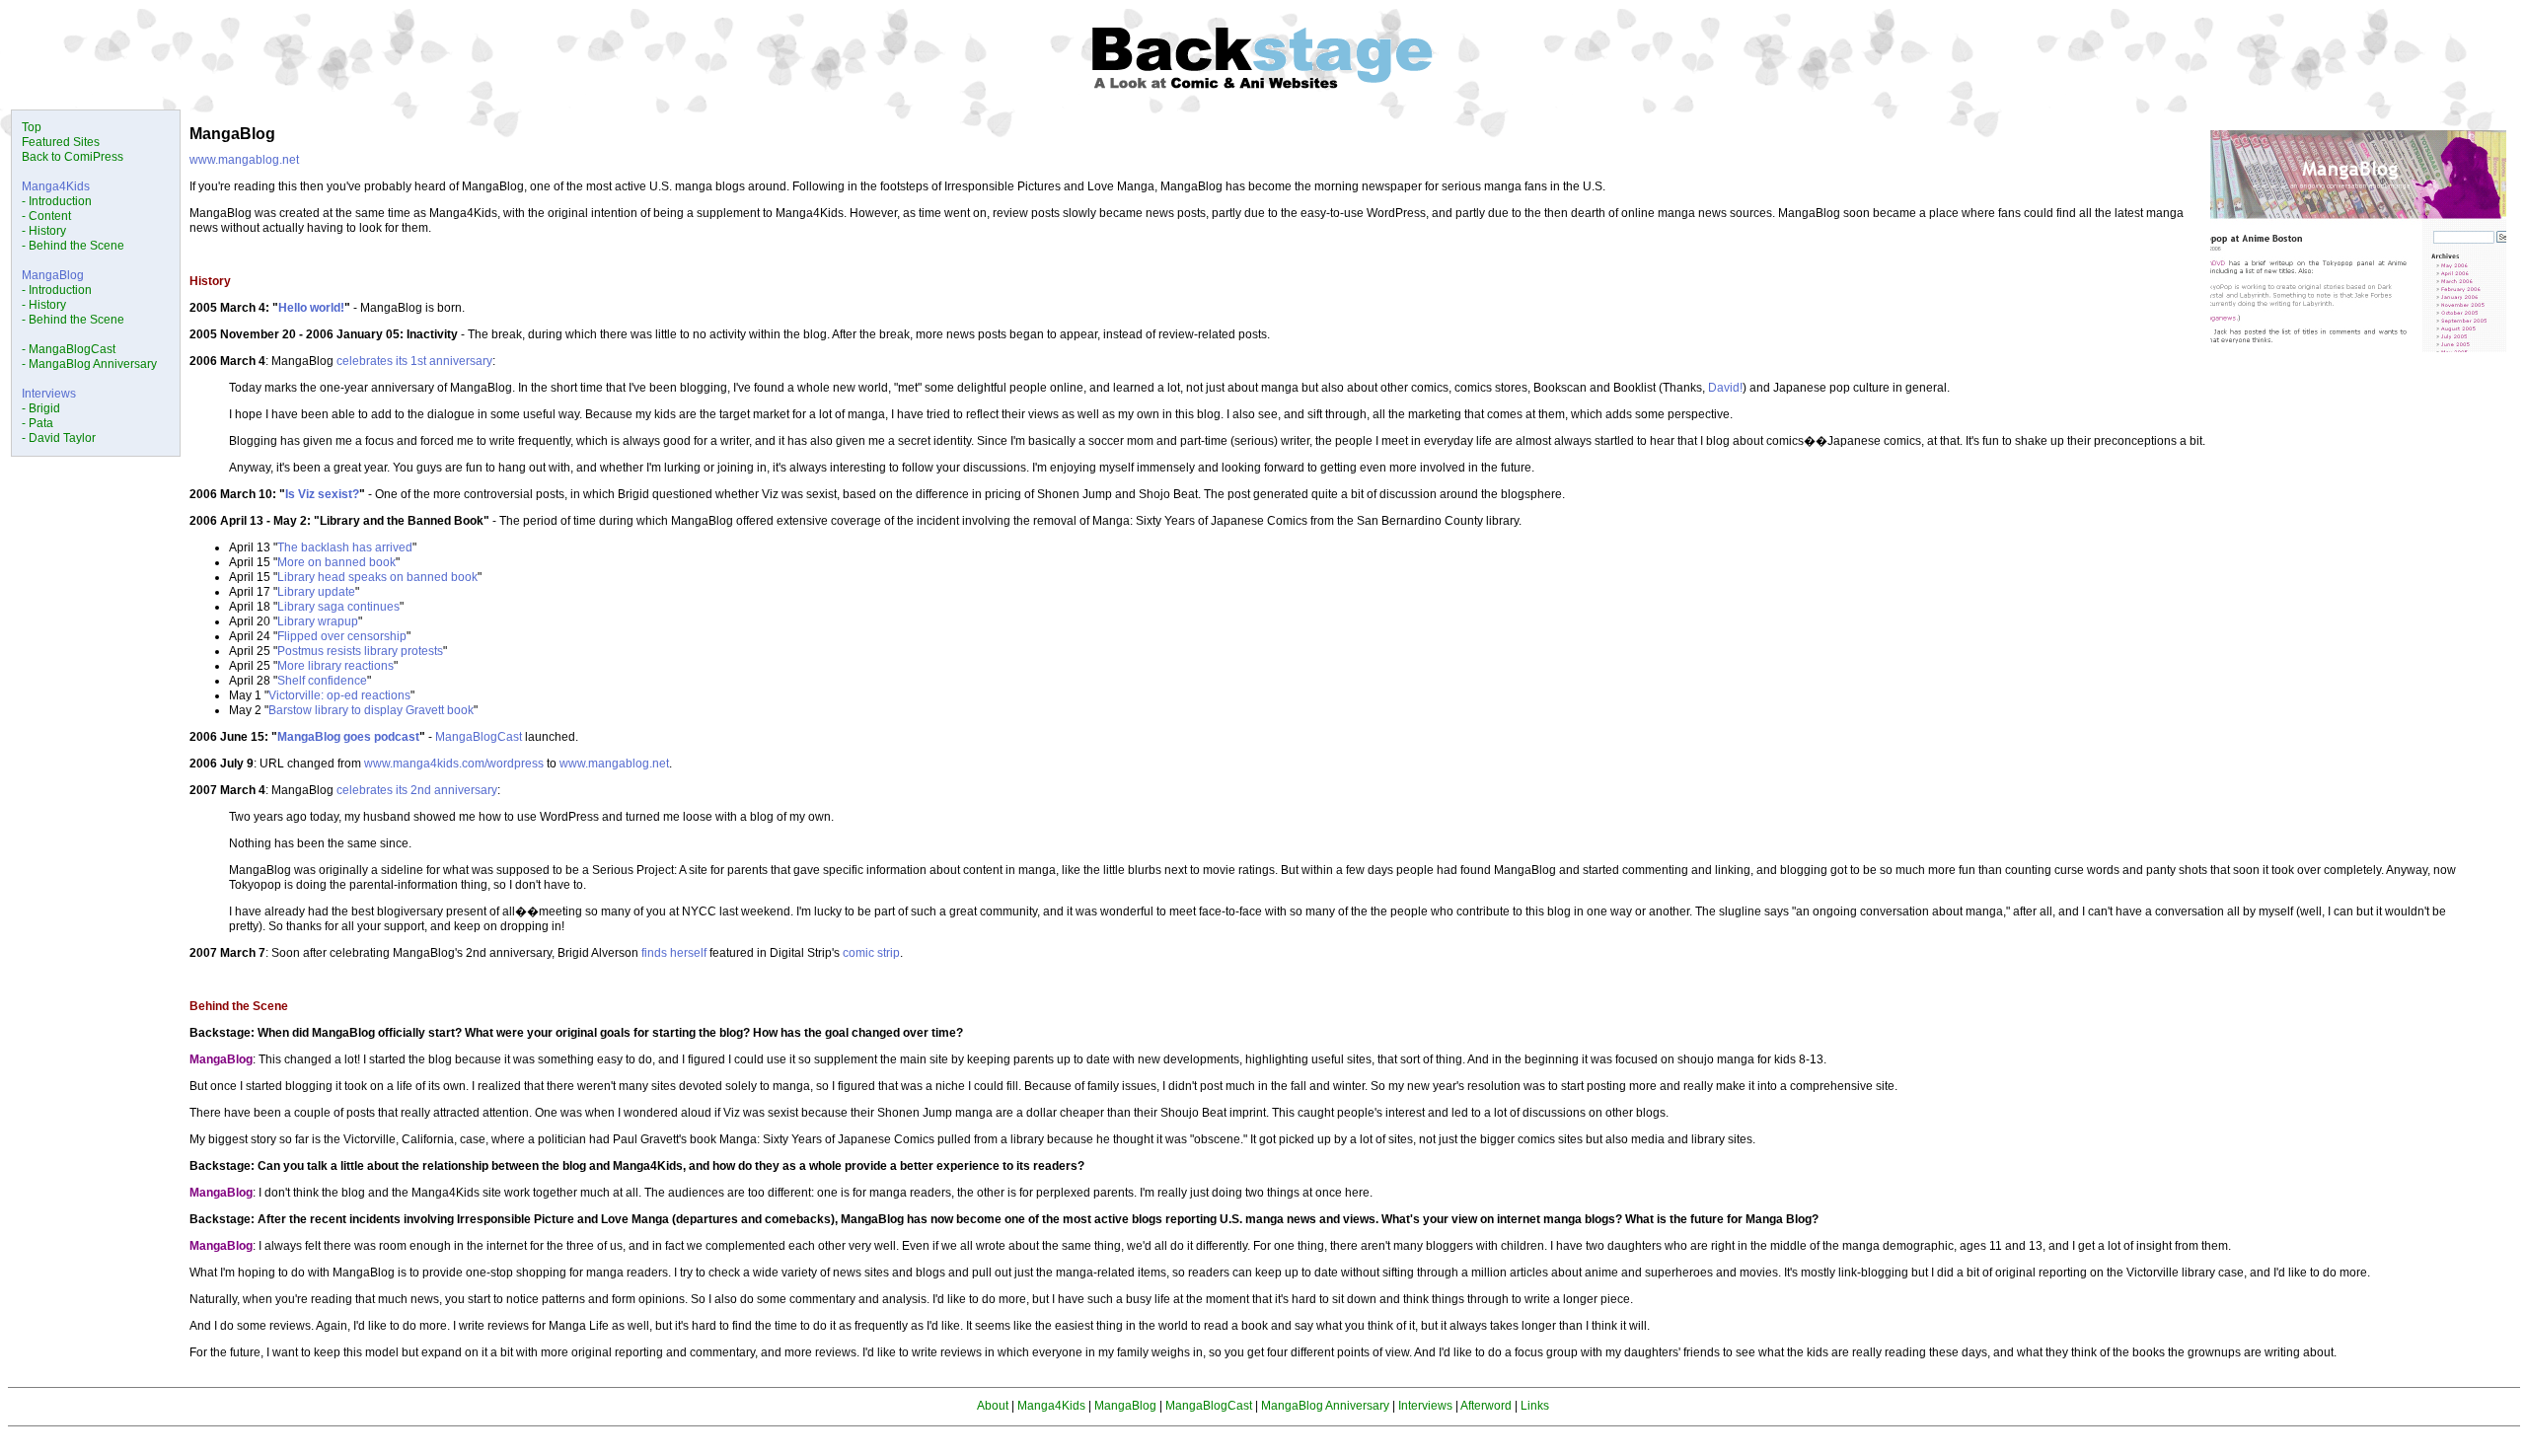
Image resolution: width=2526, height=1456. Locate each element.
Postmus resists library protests (360, 651)
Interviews (49, 394)
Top (32, 127)
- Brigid (41, 408)
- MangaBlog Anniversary (89, 364)
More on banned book (336, 562)
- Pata (37, 423)
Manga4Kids (56, 186)
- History (44, 231)
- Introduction (57, 201)
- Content (46, 216)
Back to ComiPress (73, 157)
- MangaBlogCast (69, 349)
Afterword (1486, 1406)
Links (1535, 1406)
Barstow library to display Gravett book (371, 710)
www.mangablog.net (244, 160)
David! (1725, 388)
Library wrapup (318, 621)
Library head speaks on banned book (377, 577)
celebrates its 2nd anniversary (417, 790)
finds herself (674, 953)
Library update (316, 592)
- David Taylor (59, 438)
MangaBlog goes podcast (348, 737)
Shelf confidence (322, 681)
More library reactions (335, 666)
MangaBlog (53, 275)
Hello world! (311, 308)
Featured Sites (61, 142)
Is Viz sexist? (322, 494)
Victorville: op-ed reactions (339, 695)
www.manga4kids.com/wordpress (454, 764)
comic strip (871, 953)
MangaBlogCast (479, 737)
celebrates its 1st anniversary (414, 361)
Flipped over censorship (342, 636)
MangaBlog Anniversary (1325, 1406)
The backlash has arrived (345, 547)
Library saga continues (338, 607)
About (993, 1406)
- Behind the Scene (73, 246)
